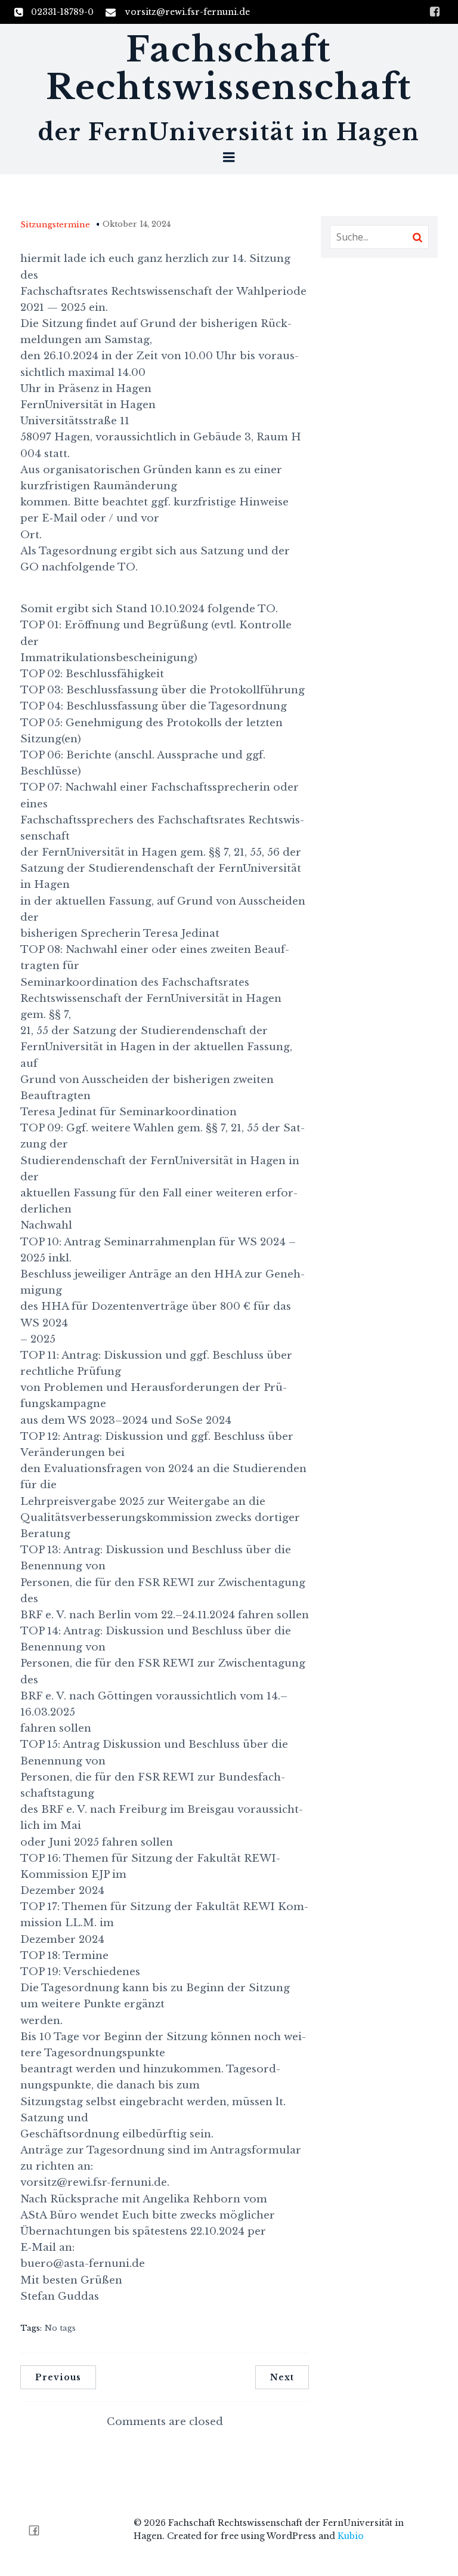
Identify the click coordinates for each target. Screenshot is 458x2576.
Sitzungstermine (55, 225)
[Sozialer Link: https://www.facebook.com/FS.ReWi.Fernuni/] (38, 2530)
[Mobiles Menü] (229, 158)
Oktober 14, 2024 (137, 224)
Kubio (351, 2536)
